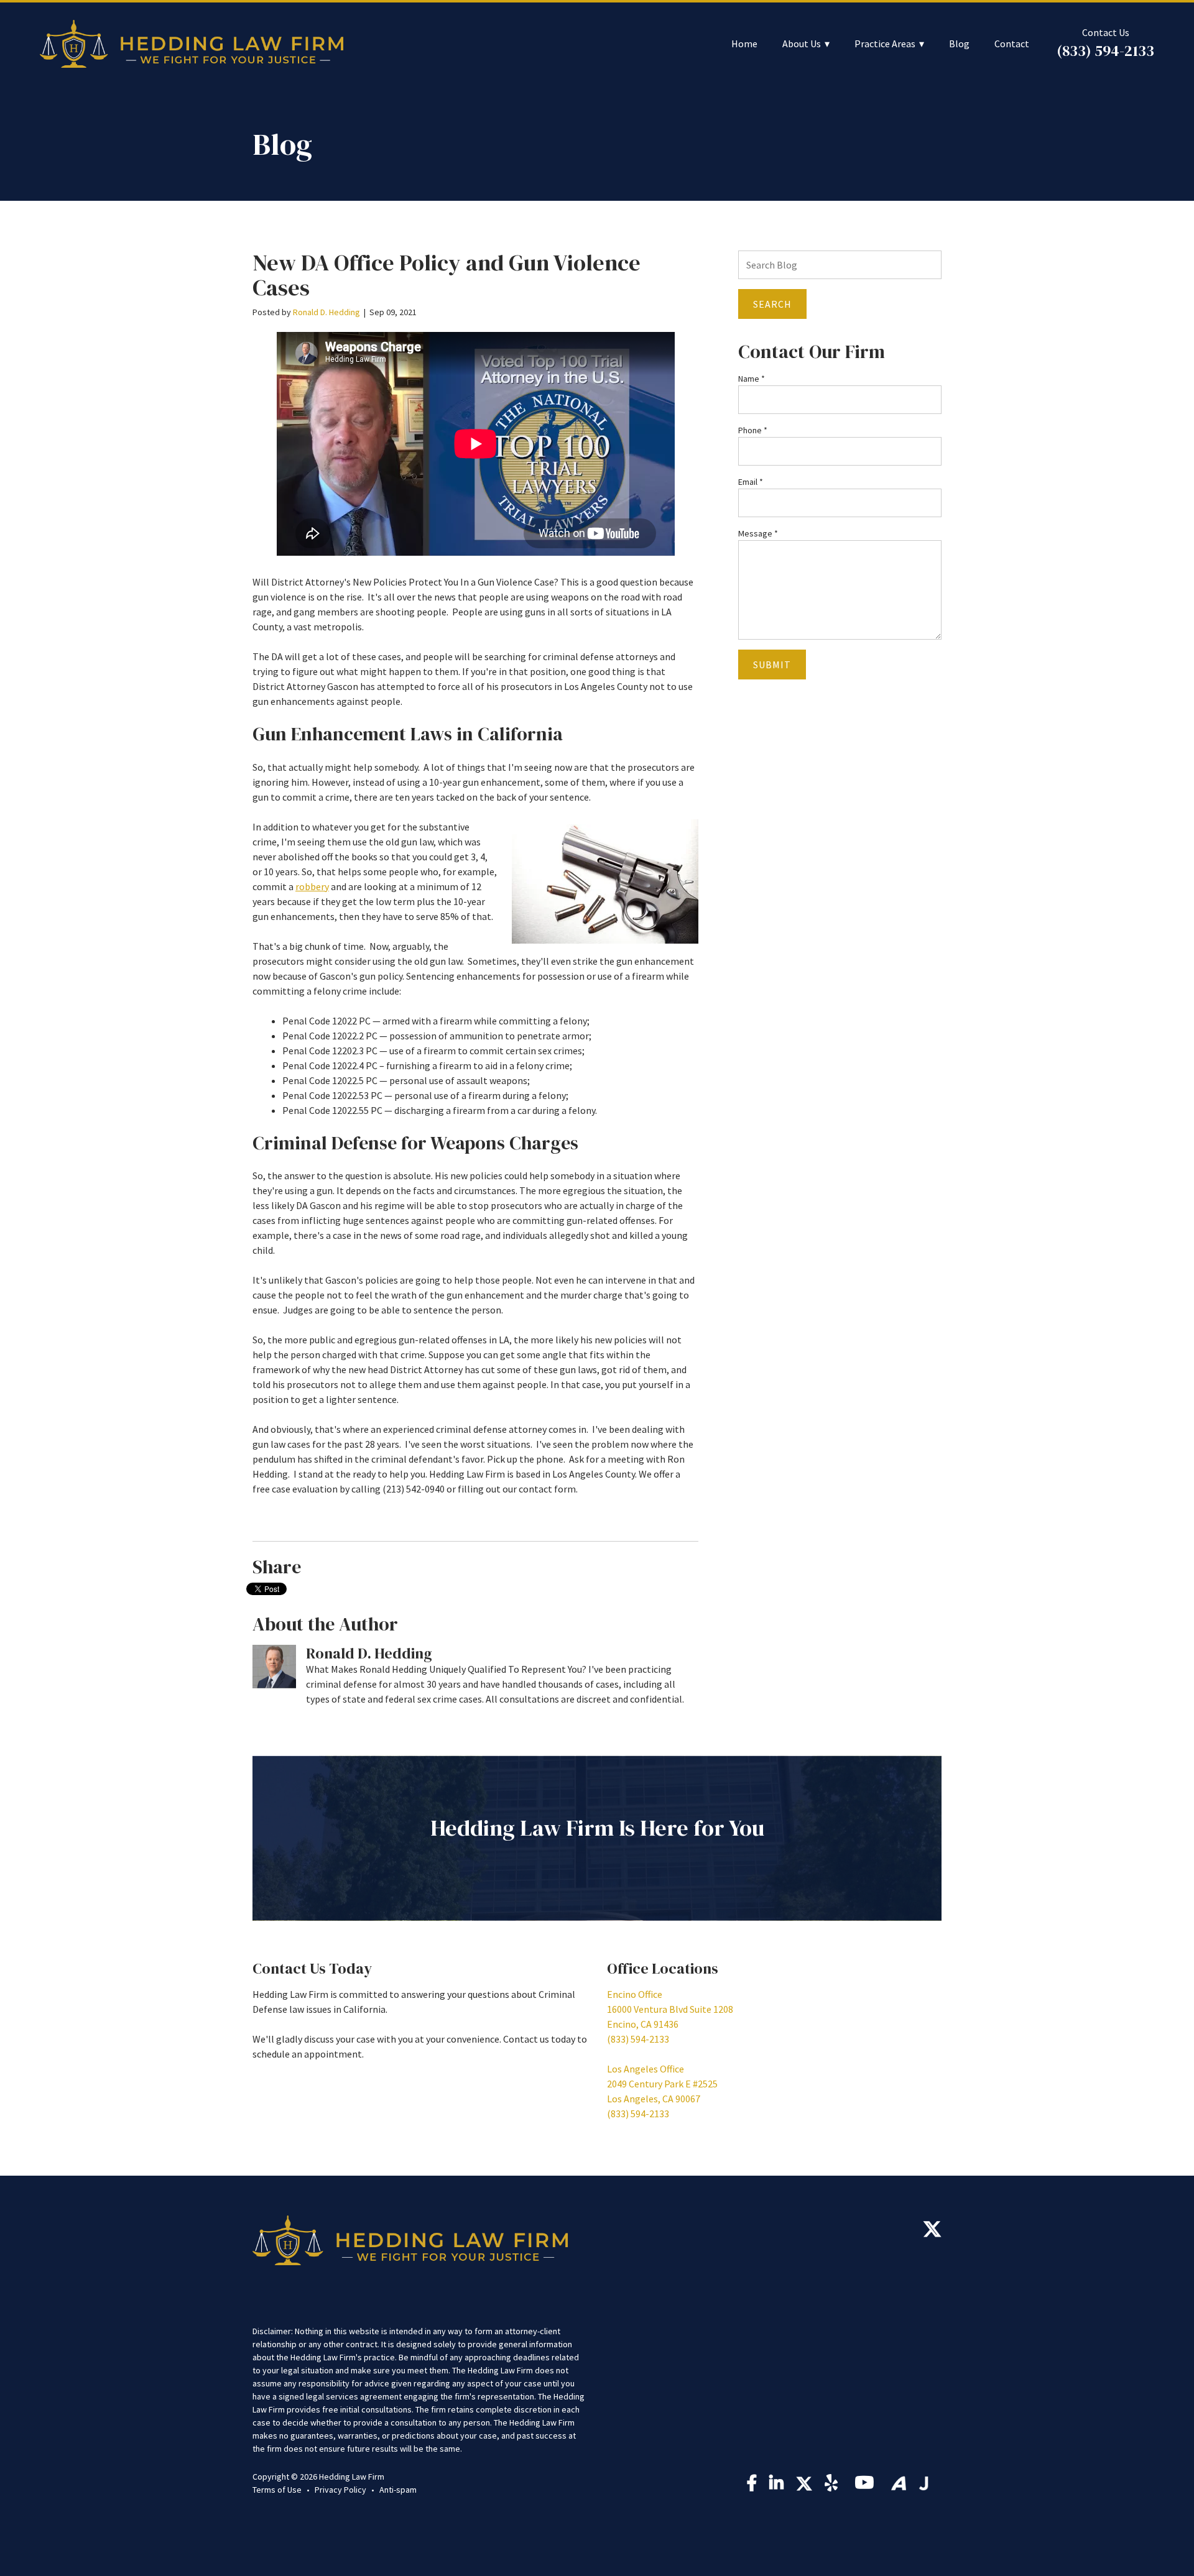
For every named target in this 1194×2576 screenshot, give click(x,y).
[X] (932, 2232)
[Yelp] (833, 2486)
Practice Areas (885, 44)
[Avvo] (899, 2483)
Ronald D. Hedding (326, 312)
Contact (1012, 44)
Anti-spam (398, 2490)
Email (751, 482)
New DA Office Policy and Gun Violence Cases (447, 275)
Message (758, 533)
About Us (802, 44)
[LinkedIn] (776, 2486)
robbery (312, 886)
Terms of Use (277, 2490)
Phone (753, 430)
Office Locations (663, 1968)
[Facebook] (752, 2486)
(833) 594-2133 (1105, 51)
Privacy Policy (340, 2490)
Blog (959, 44)
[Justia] (924, 2483)
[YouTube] (867, 2486)
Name (752, 379)
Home (744, 44)
